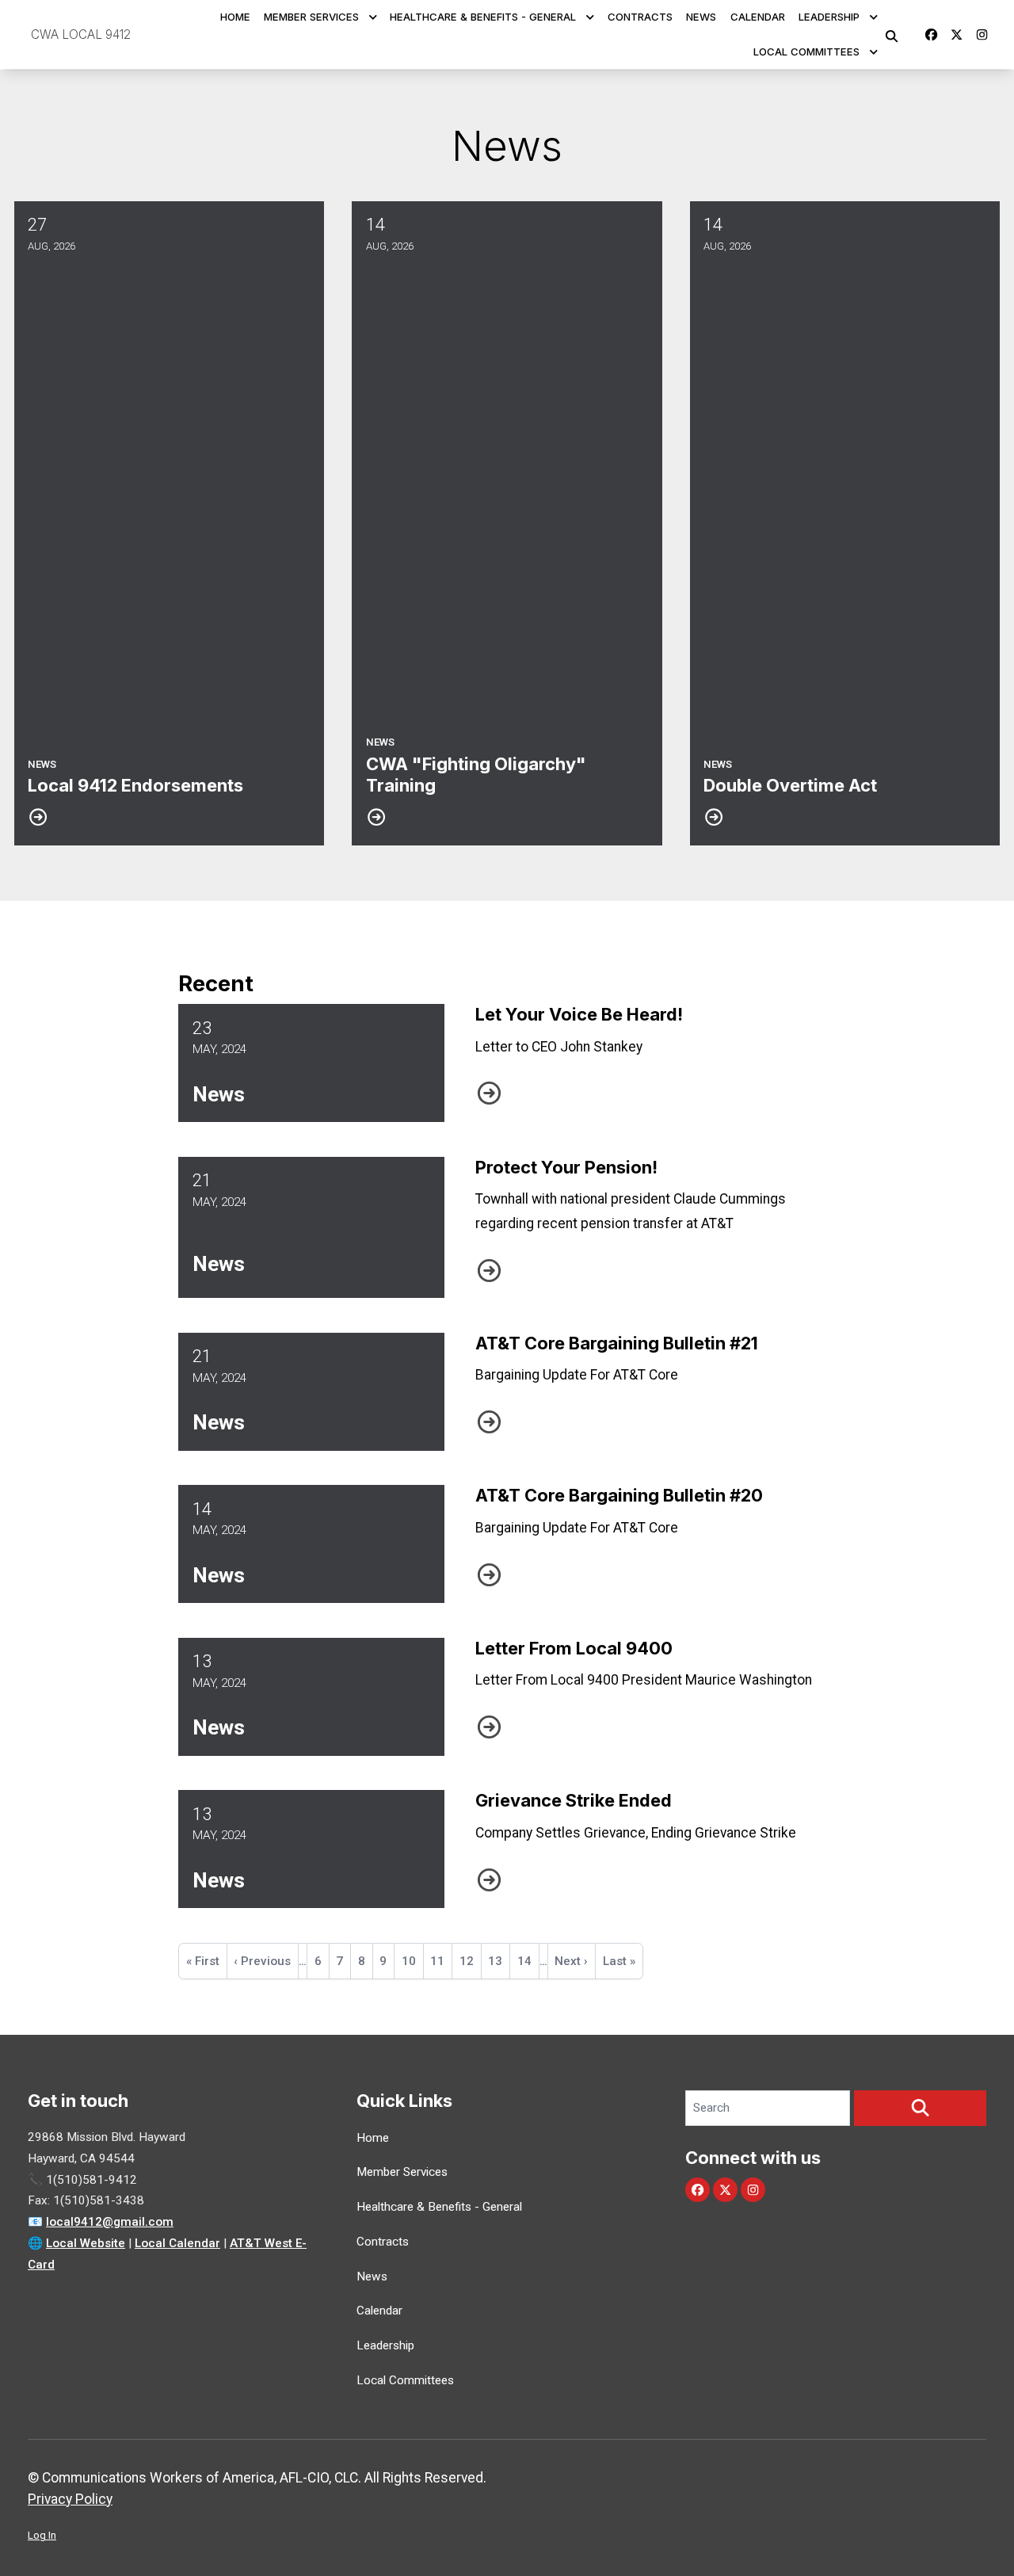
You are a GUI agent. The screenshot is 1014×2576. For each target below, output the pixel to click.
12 (470, 1961)
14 (528, 1961)
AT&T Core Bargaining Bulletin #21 (617, 1343)
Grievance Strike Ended (574, 1800)
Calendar (758, 17)
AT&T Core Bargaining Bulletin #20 (619, 1495)
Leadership (829, 17)
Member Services (311, 17)
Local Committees (806, 52)
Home (235, 17)
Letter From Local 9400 (574, 1648)
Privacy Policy (70, 2499)
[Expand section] (373, 17)
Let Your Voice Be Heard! (579, 1014)
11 (441, 1961)
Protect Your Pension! (566, 1167)
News (701, 17)
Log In (42, 2535)
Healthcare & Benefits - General (483, 17)
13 (499, 1961)
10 (412, 1966)
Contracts (640, 17)
